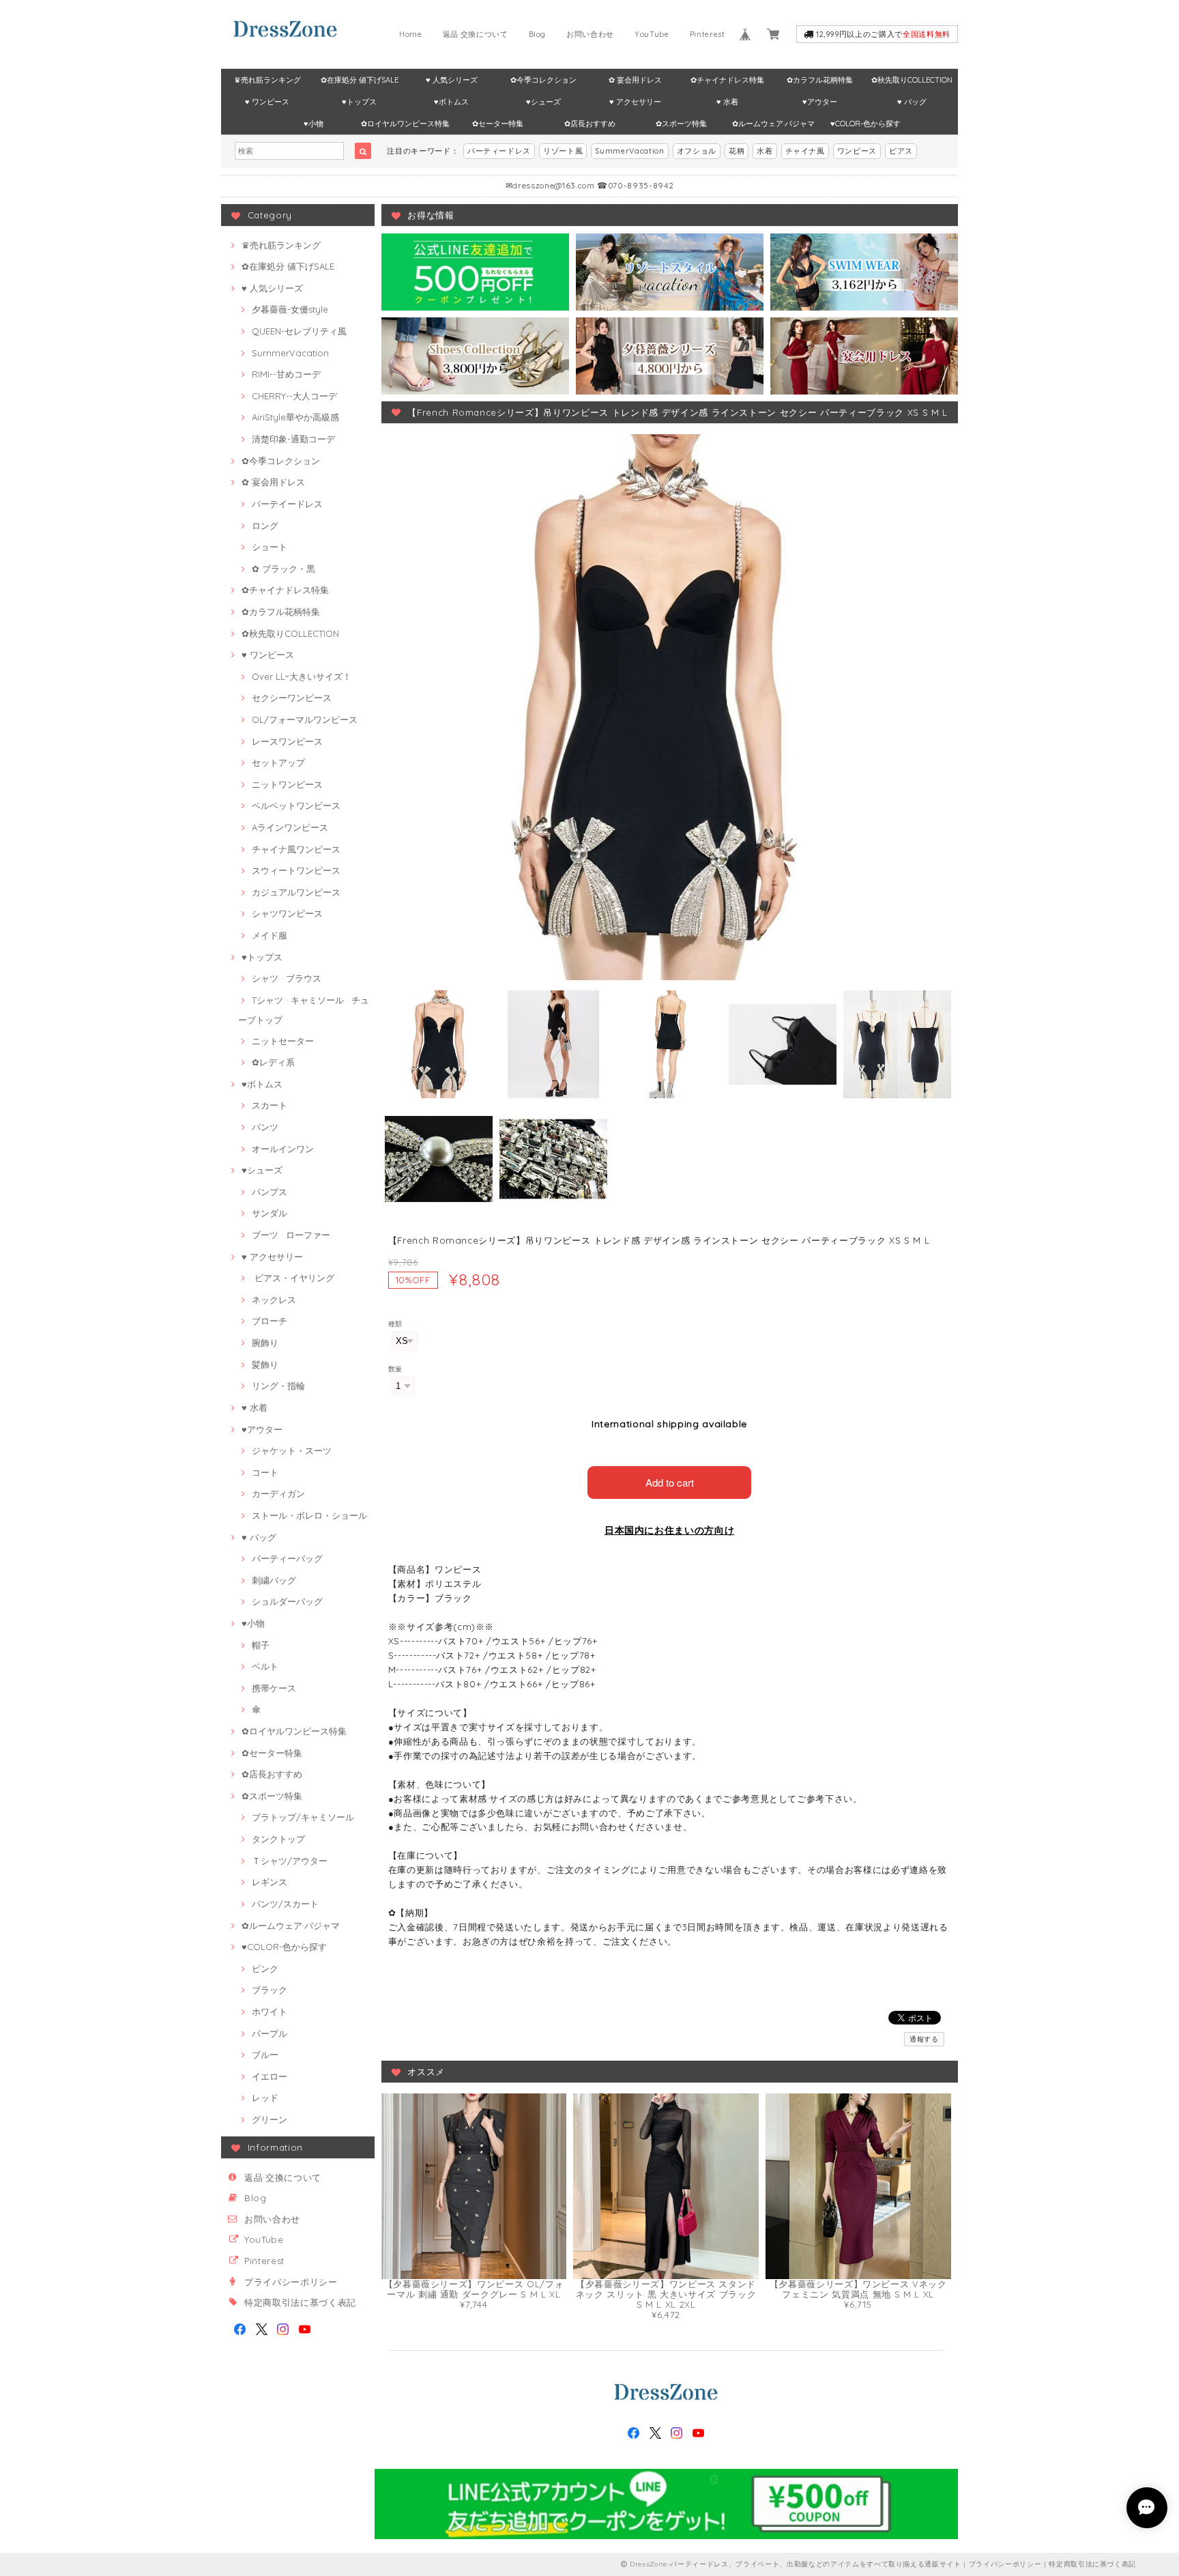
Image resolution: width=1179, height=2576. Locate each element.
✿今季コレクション (543, 80)
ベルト (265, 1666)
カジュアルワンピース (296, 892)
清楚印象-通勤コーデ (293, 439)
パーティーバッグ (287, 1558)
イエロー (270, 2076)
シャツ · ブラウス (287, 978)
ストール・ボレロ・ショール (309, 1515)
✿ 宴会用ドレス (635, 80)
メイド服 (270, 935)
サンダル (270, 1213)
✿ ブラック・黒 (283, 569)
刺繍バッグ (274, 1580)
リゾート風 (563, 151)
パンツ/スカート (285, 1904)
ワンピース (857, 151)
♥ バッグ (912, 102)
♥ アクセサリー (635, 102)
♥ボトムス (451, 102)
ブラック (270, 1990)
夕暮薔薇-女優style (290, 309)
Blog (538, 34)
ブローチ (270, 1321)
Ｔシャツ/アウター (290, 1861)
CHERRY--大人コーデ (294, 396)
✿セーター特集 (498, 124)
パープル (270, 2033)
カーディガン (278, 1493)
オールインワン (283, 1149)
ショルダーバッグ (287, 1601)
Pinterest (708, 34)
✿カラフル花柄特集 (820, 80)
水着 (765, 151)
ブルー (265, 2055)
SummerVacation (629, 151)
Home (411, 34)
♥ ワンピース (267, 102)
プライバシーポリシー (291, 2282)
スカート (270, 1105)
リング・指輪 (278, 1386)
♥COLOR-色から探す (865, 124)
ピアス (901, 151)
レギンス (270, 1882)
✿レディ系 (273, 1062)
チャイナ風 (805, 151)
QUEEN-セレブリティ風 (299, 331)
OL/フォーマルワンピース (305, 719)
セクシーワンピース (292, 698)
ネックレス (274, 1300)
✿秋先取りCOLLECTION (912, 80)
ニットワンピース (287, 784)
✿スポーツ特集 (681, 124)
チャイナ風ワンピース (296, 849)
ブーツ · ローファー (291, 1235)
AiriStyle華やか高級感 (295, 417)
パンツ (265, 1127)
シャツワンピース (287, 913)
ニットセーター (283, 1041)
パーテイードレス (287, 504)
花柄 (737, 151)
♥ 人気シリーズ (452, 80)
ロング (265, 526)
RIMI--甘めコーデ (286, 374)
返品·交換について (476, 34)
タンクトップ (278, 1839)
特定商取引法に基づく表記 (300, 2302)
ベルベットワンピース (296, 805)
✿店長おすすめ (590, 124)
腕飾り (265, 1343)
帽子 (261, 1645)
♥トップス (359, 102)
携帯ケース (274, 1688)
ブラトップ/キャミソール (303, 1817)
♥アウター (820, 102)
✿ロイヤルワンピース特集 (405, 124)
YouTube (652, 34)
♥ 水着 (727, 102)
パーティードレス (499, 151)
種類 (395, 1324)
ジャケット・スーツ (292, 1450)
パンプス (270, 1192)
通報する (924, 2039)
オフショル (697, 151)
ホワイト (270, 2012)
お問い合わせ (590, 34)
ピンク (265, 1969)
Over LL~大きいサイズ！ (302, 676)
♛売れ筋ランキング (267, 80)
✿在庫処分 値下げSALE (360, 80)
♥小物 (314, 124)
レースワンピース (287, 741)
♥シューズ (543, 102)
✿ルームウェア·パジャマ (773, 124)
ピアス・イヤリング (293, 1278)
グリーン (270, 2119)
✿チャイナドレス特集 (727, 80)
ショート (270, 547)
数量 (395, 1369)
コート (265, 1472)
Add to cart (670, 1482)
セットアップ (278, 762)
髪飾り (265, 1364)
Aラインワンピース (290, 827)
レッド (265, 2098)
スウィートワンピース (296, 870)
